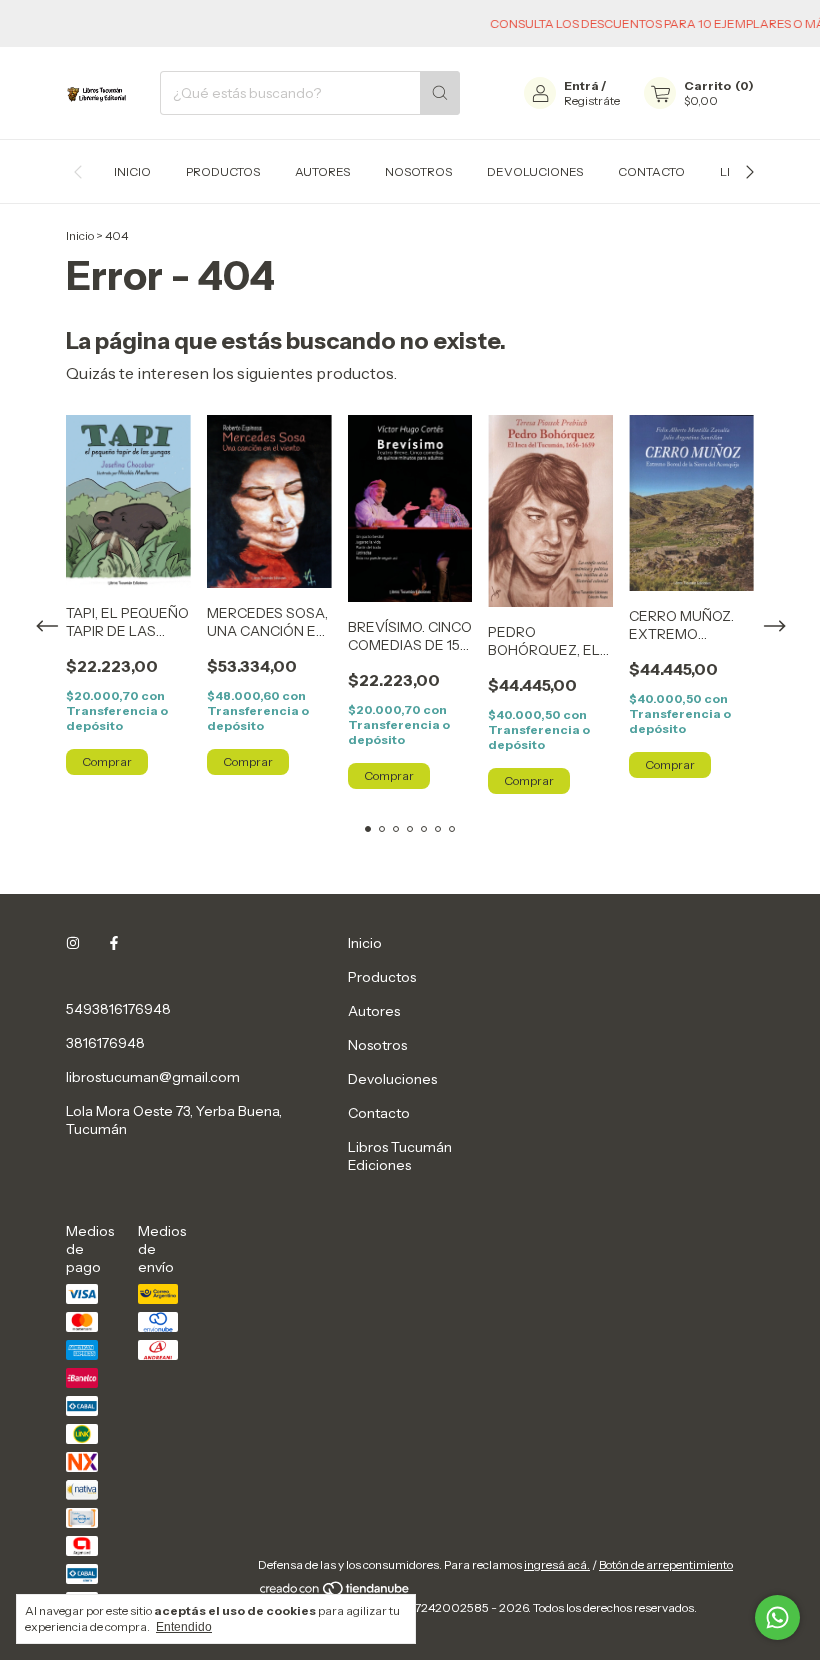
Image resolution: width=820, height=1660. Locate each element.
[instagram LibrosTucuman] (73, 943)
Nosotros (418, 171)
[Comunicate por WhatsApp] (777, 1617)
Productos (223, 171)
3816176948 (105, 1043)
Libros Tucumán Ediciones (400, 1156)
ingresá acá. (557, 1564)
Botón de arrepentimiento (666, 1564)
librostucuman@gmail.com (153, 1077)
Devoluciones (535, 171)
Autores (322, 171)
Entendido (184, 1627)
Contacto (651, 171)
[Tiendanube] (335, 1592)
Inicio (132, 171)
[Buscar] (440, 93)
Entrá (581, 85)
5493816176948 (118, 1009)
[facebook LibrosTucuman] (114, 943)
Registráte (592, 100)
